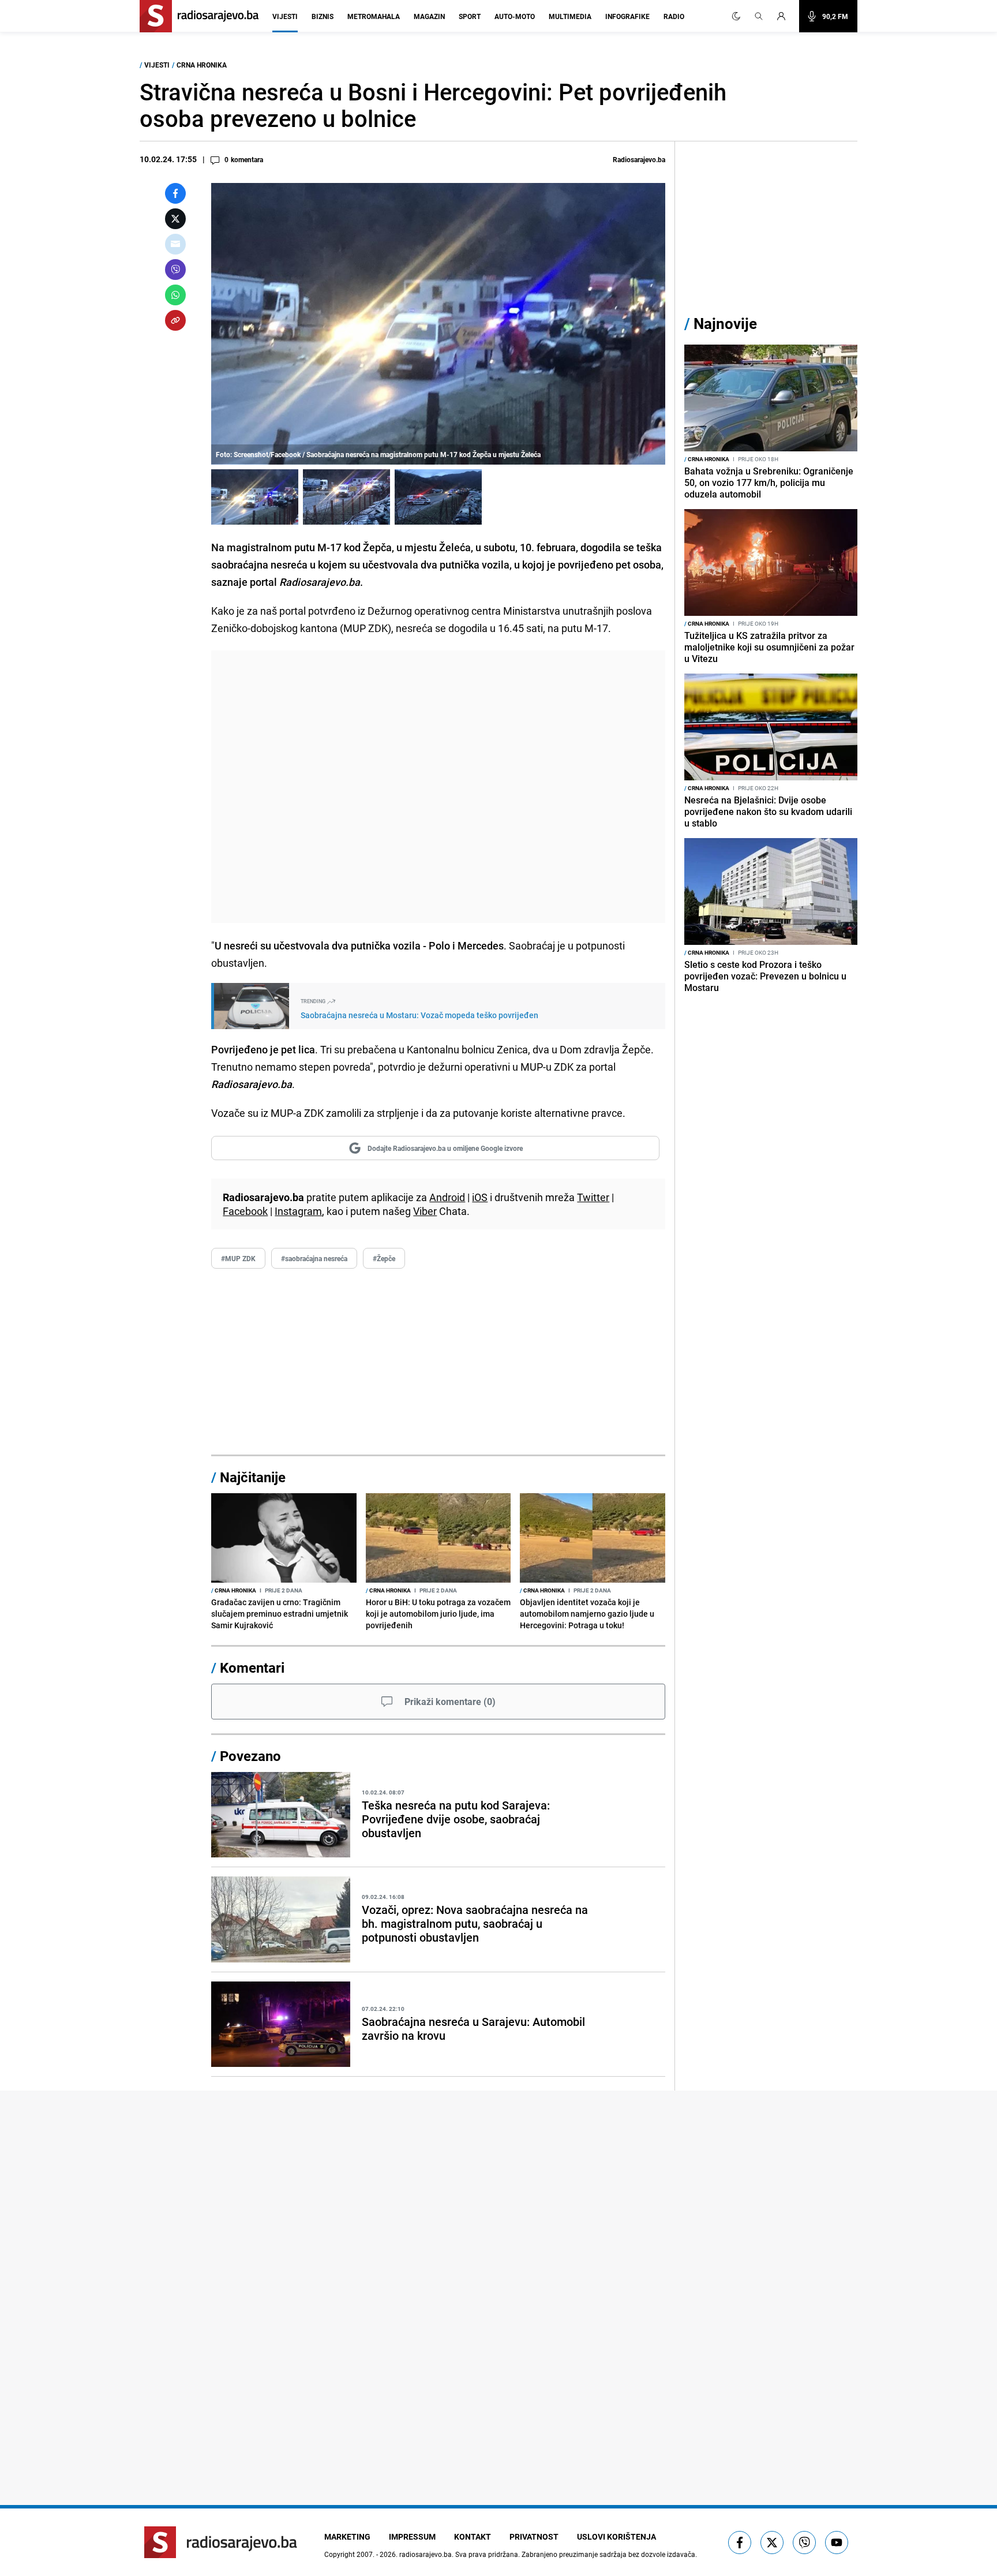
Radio (674, 16)
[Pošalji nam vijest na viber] (804, 2543)
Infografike (627, 16)
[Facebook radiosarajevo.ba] (740, 2543)
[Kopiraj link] (175, 320)
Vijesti (285, 16)
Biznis (323, 16)
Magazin (429, 16)
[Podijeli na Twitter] (175, 219)
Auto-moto (515, 16)
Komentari (252, 1668)
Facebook (245, 1211)
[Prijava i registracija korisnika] (785, 16)
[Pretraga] (759, 16)
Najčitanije (253, 1477)
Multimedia (570, 16)
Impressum (412, 2536)
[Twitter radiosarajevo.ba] (772, 2543)
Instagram (298, 1211)
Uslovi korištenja (616, 2536)
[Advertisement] (438, 787)
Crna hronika (202, 65)
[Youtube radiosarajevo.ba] (837, 2543)
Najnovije (725, 324)
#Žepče (384, 1258)
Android (447, 1197)
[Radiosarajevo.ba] (221, 2542)
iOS (480, 1197)
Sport (470, 16)
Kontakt (473, 2536)
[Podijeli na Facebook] (175, 193)
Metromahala (374, 16)
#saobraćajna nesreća (314, 1258)
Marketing (347, 2536)
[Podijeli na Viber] (175, 270)
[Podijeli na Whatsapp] (175, 295)
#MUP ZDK (238, 1258)
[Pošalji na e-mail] (175, 244)
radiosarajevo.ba (426, 2554)
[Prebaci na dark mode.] (736, 16)
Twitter (593, 1197)
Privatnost (534, 2536)
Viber (425, 1211)
